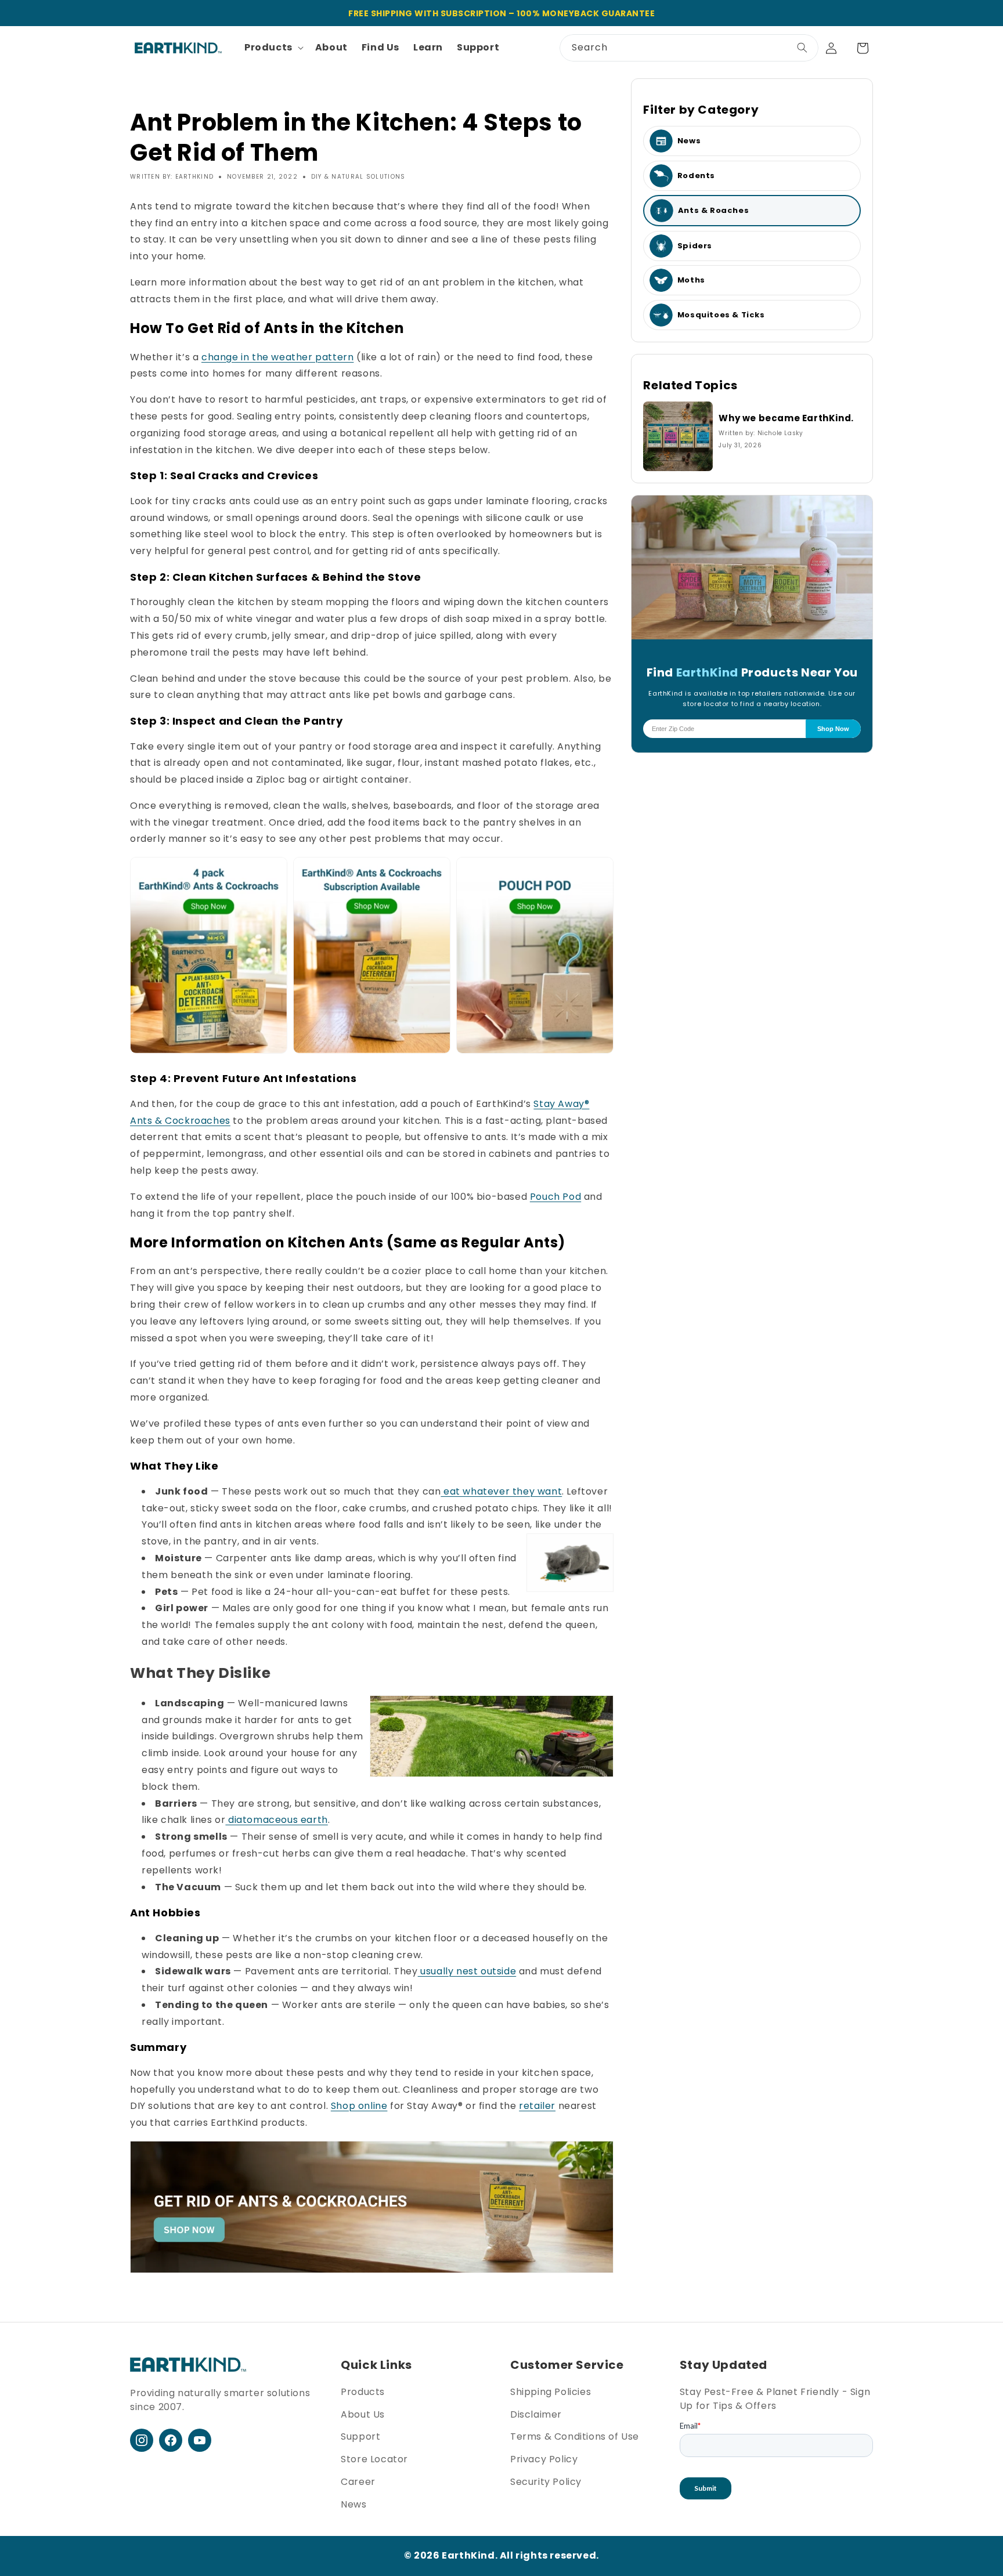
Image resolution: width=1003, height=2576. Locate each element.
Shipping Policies (551, 2392)
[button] (273, 48)
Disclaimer (536, 2414)
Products (363, 2392)
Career (358, 2482)
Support (360, 2436)
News (353, 2504)
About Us (363, 2414)
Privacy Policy (544, 2459)
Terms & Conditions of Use (575, 2436)
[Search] (802, 48)
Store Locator (374, 2459)
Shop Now (833, 729)
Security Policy (546, 2482)
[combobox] (689, 48)
